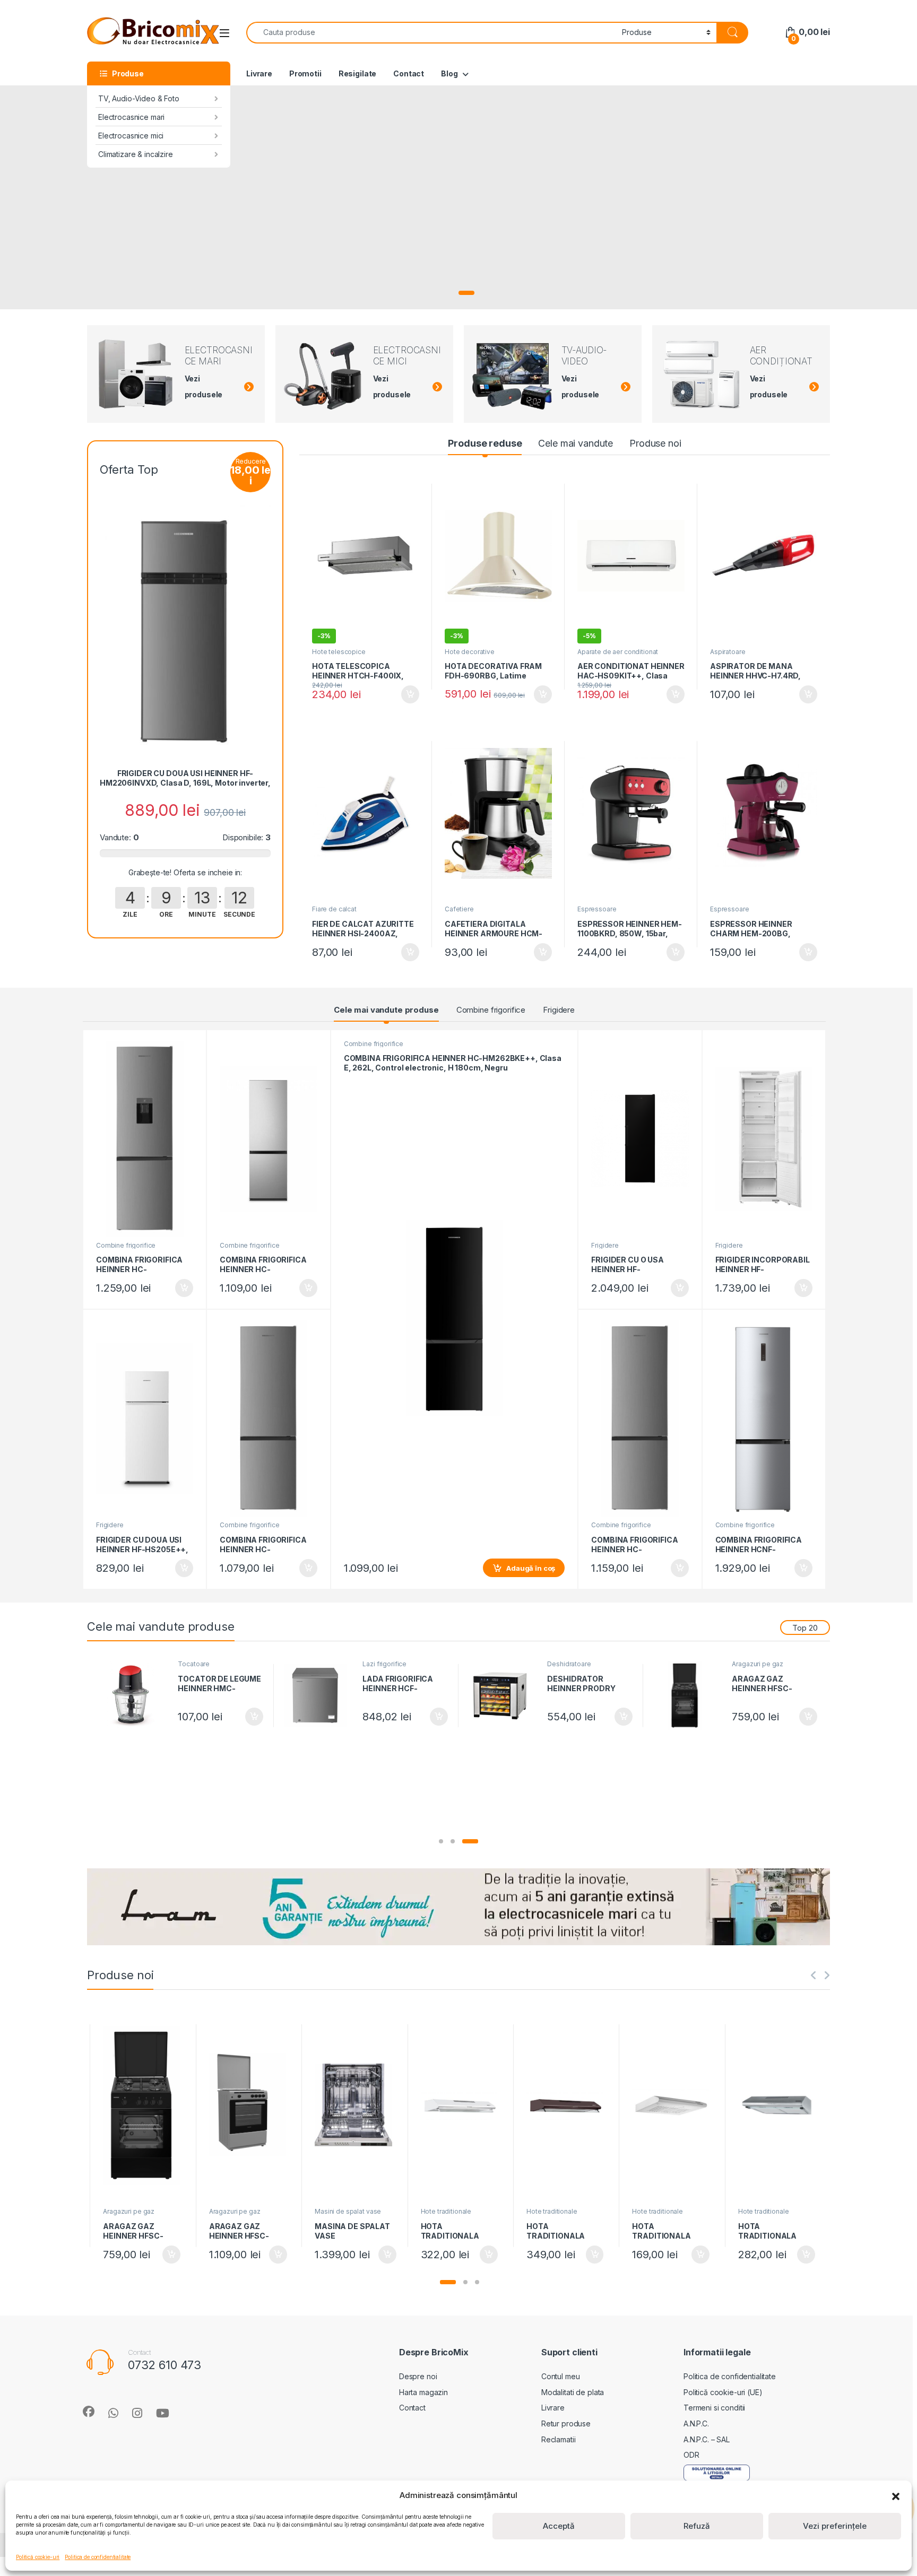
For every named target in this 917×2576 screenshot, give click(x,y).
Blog (449, 73)
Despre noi (418, 2376)
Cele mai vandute (576, 443)
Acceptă (559, 2526)
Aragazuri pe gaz (758, 1664)
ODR (691, 2455)
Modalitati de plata (573, 2392)
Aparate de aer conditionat (618, 652)
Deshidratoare (569, 1664)
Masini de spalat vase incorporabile (348, 2215)
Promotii (305, 73)
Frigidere (559, 1010)
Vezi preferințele (835, 2526)
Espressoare (597, 909)
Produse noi (655, 443)
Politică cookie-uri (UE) (723, 2392)
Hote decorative (470, 652)
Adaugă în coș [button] (406, 694)
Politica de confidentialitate (98, 2557)
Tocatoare (194, 1664)
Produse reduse (485, 443)
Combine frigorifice (491, 1010)
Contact (409, 73)
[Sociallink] (89, 2412)
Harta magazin (423, 2392)
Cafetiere (459, 909)
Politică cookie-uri (38, 2557)
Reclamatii (559, 2439)
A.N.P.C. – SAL (707, 2439)
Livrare (259, 73)
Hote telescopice (339, 652)
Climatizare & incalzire (136, 154)
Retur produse (566, 2423)
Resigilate (358, 73)
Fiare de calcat (334, 909)
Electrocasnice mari (131, 117)
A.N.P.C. (696, 2423)
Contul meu (561, 2376)
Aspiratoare (728, 652)
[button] (896, 2495)
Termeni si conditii (714, 2408)
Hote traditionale (446, 2211)
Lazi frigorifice (384, 1664)
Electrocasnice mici (131, 136)
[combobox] (431, 33)
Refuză (697, 2526)
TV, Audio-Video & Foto (139, 98)
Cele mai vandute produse (386, 1010)
